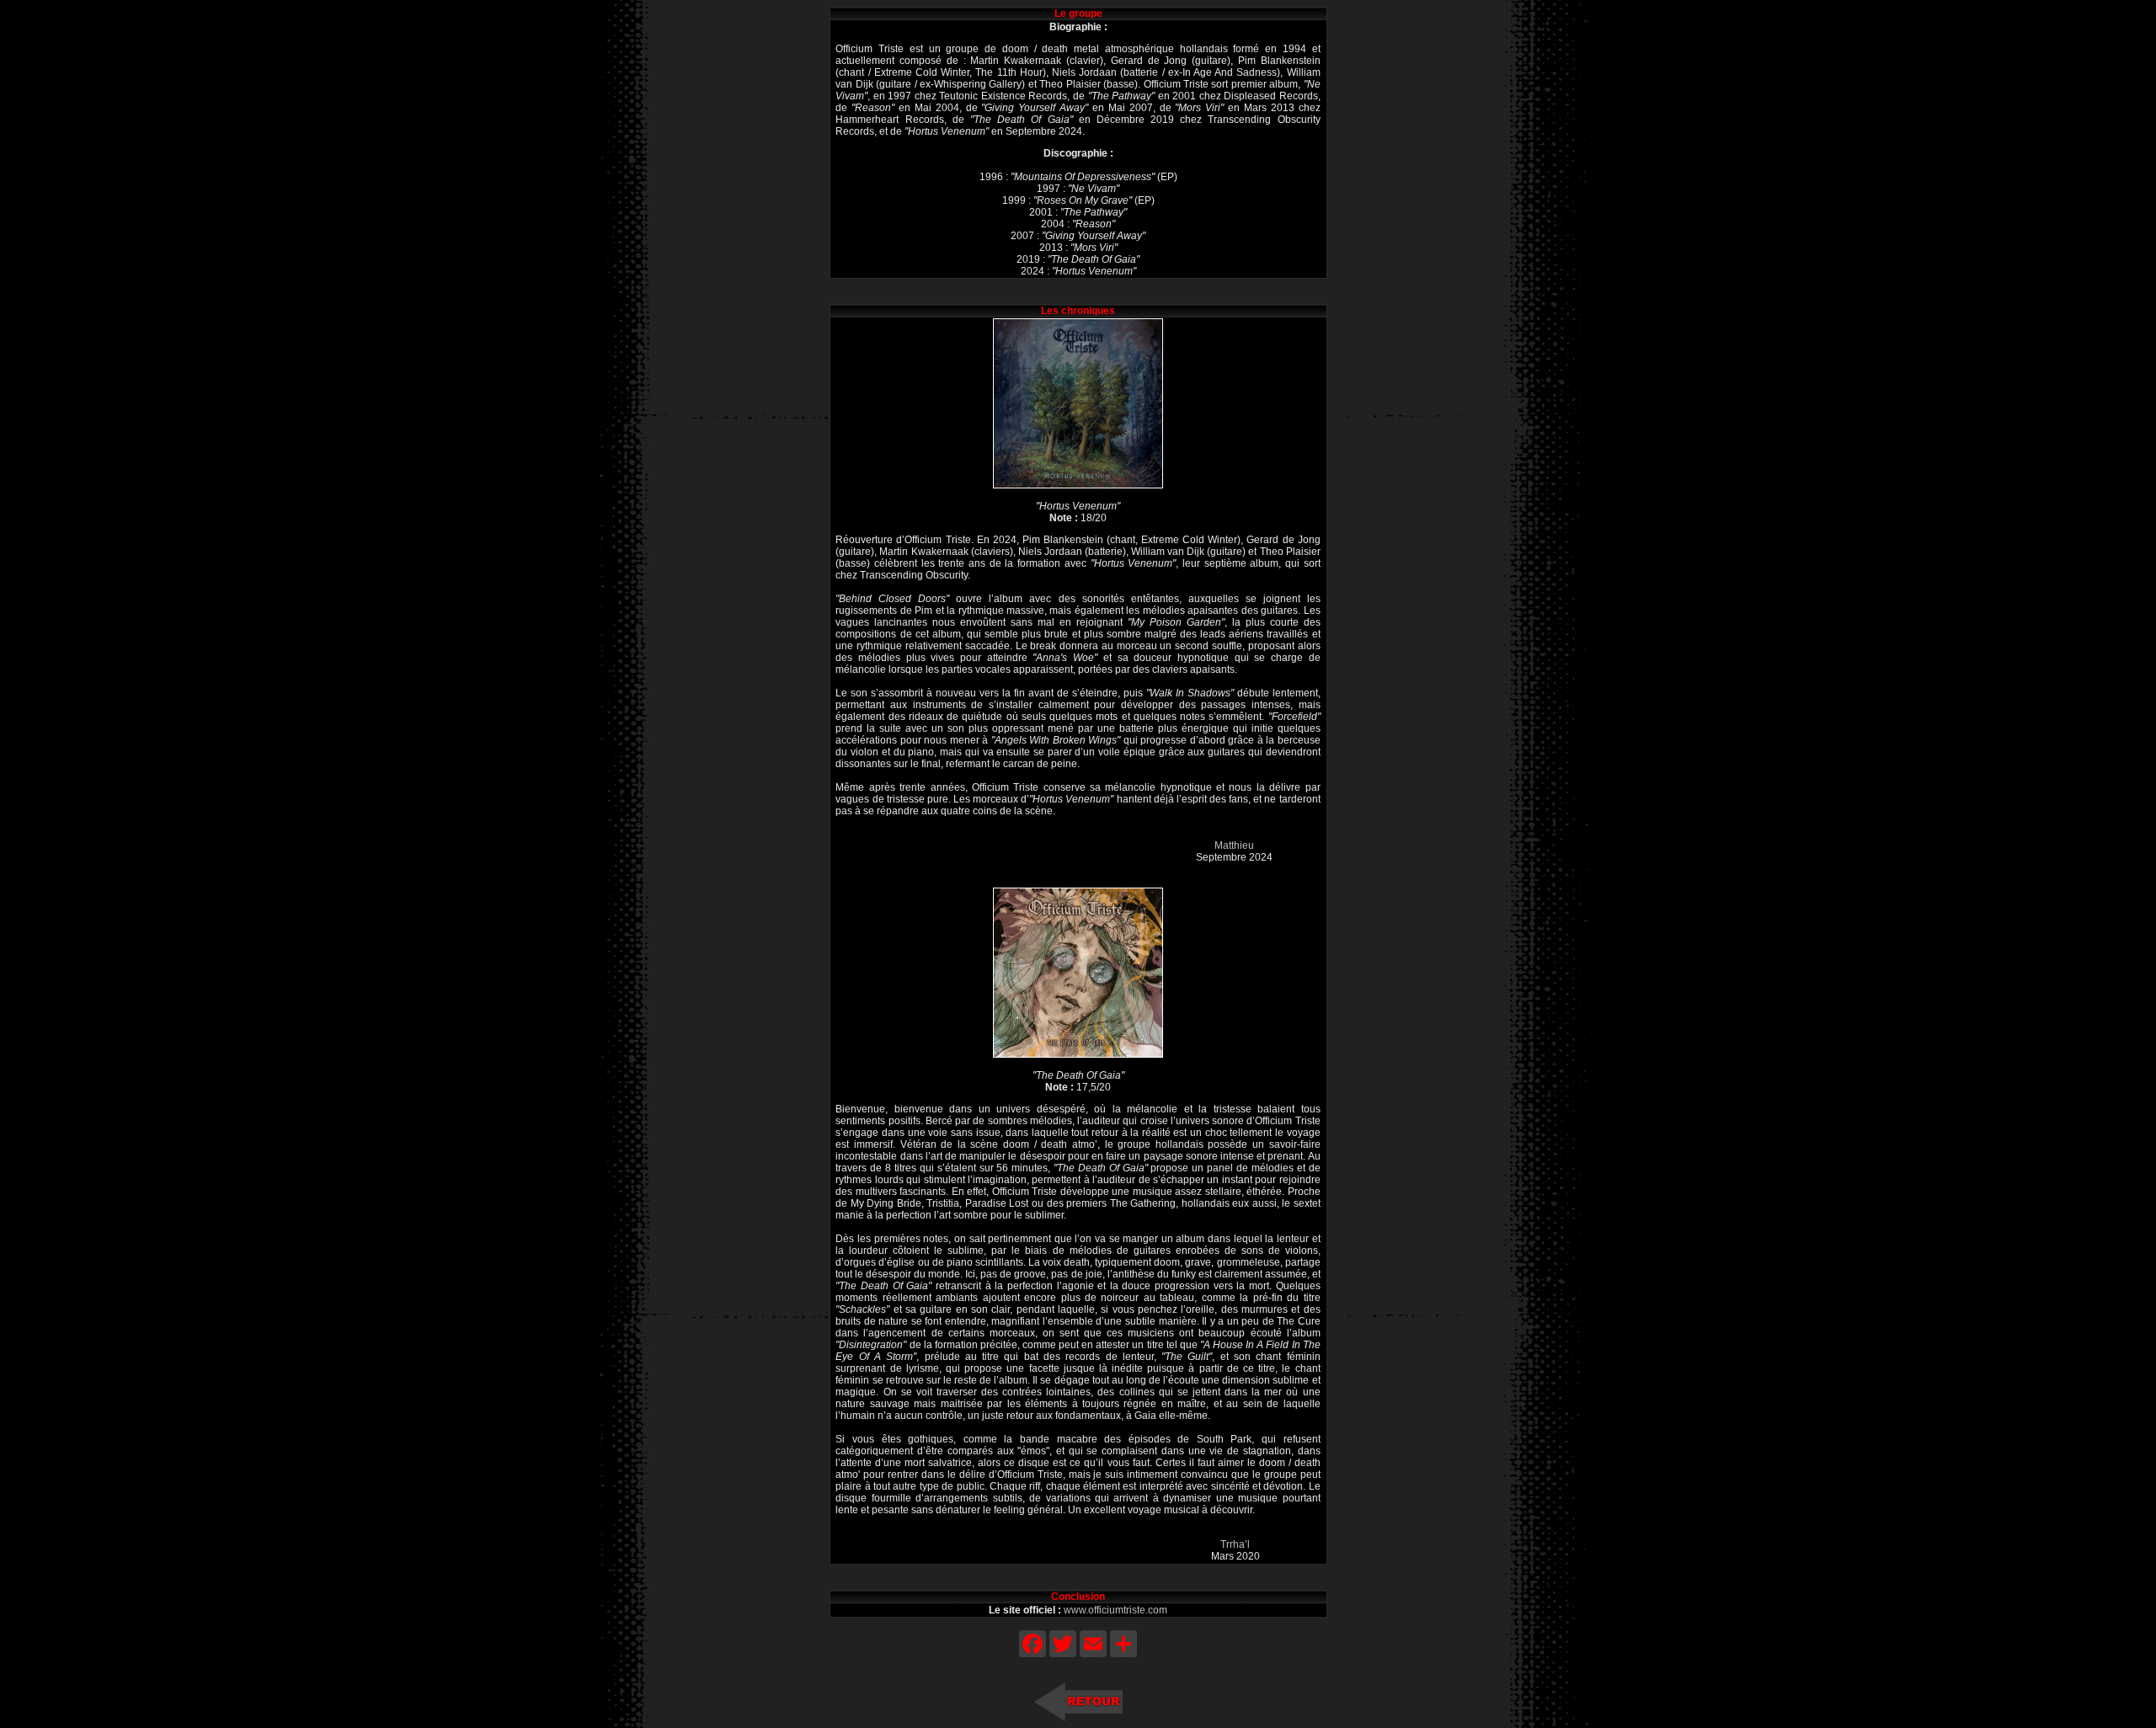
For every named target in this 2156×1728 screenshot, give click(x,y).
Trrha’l (1235, 1544)
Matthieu (1234, 845)
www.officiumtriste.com (1115, 1610)
